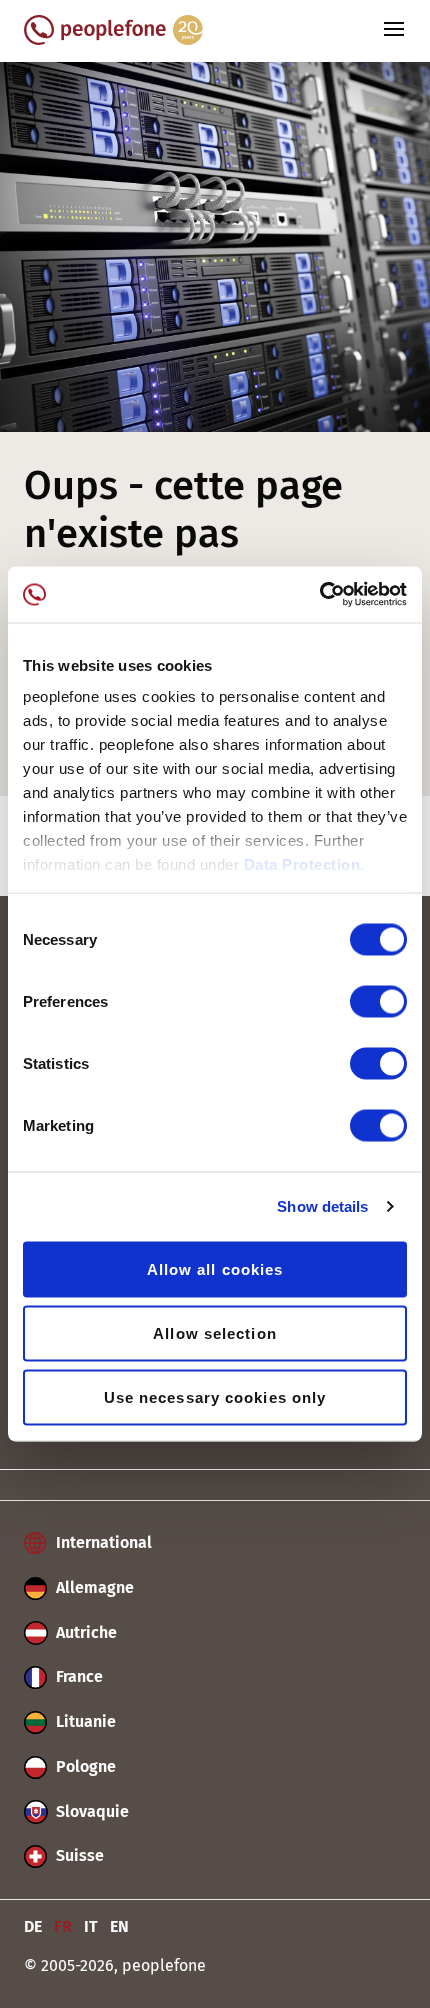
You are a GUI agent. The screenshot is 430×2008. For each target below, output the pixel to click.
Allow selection (215, 1332)
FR (63, 1926)
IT (91, 1926)
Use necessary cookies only (215, 1396)
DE (33, 1926)
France (77, 1676)
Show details (322, 1206)
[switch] (378, 1001)
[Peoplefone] (113, 39)
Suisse (78, 1855)
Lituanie (84, 1721)
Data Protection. (304, 864)
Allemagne (93, 1587)
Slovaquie (90, 1811)
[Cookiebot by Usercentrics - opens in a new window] (319, 595)
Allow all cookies (215, 1268)
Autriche (84, 1632)
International (102, 1542)
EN (119, 1926)
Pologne (84, 1766)
